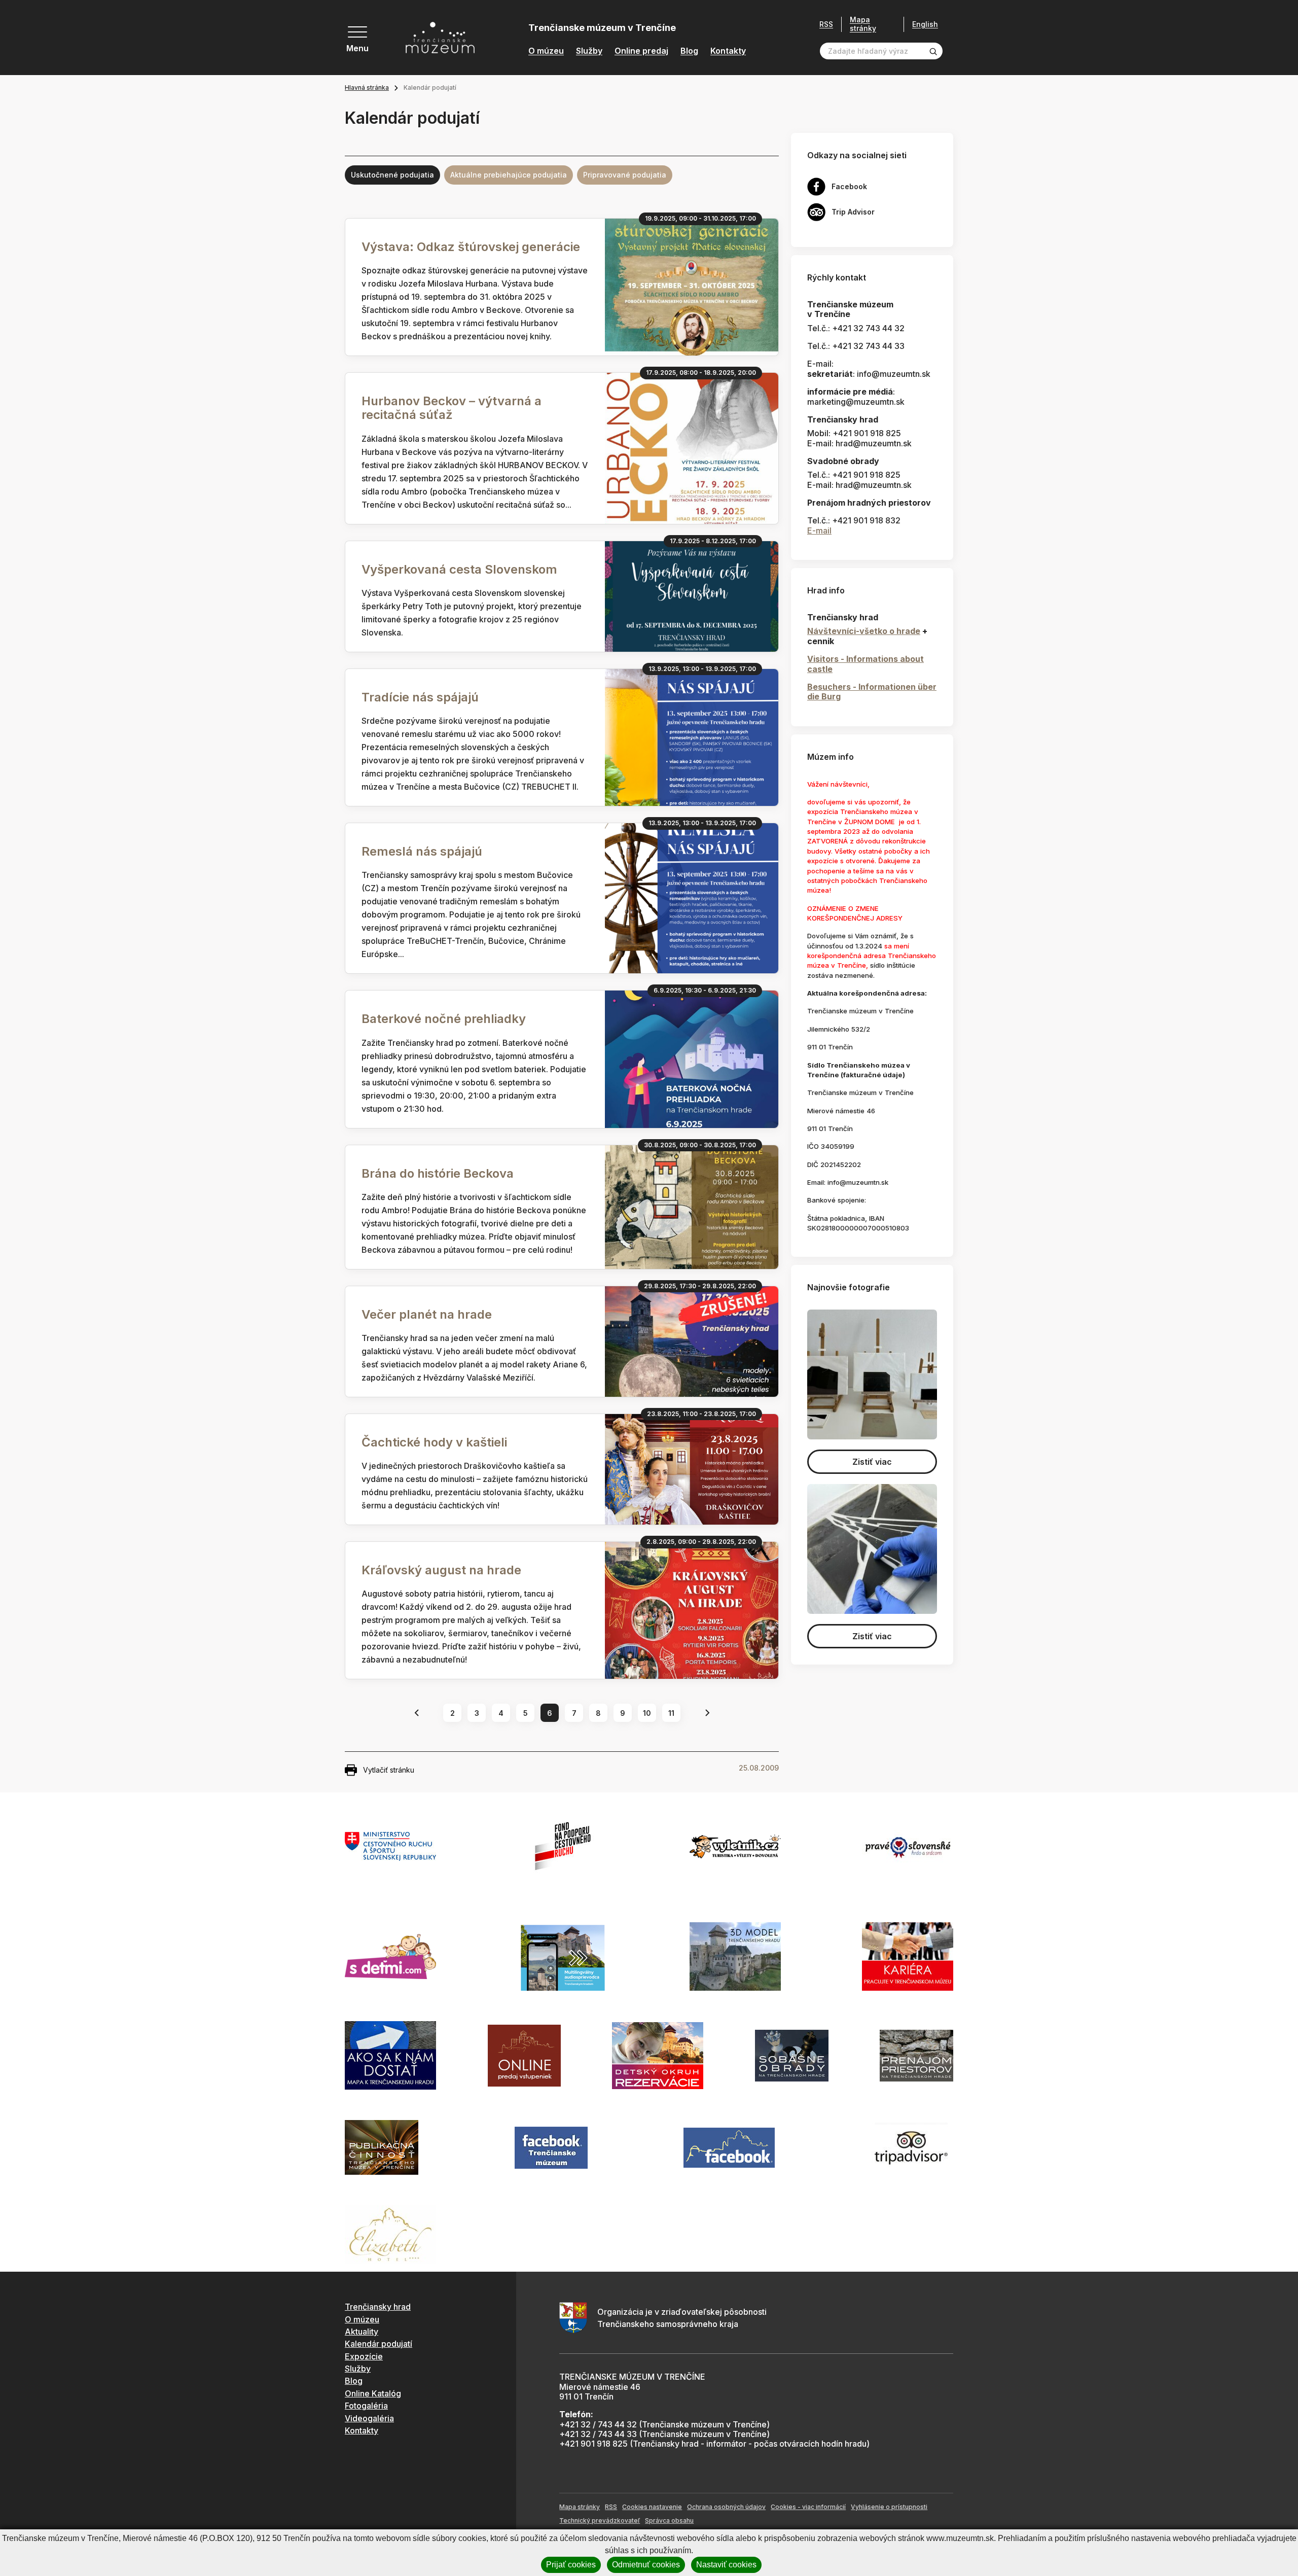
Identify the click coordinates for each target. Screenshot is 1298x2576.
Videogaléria (369, 2418)
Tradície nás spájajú (420, 697)
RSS (826, 24)
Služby (589, 51)
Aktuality (362, 2332)
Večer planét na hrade (427, 1314)
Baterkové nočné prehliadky (444, 1019)
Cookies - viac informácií (808, 2507)
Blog (689, 51)
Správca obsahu (669, 2520)
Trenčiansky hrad (378, 2307)
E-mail (819, 531)
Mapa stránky (863, 24)
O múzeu (546, 51)
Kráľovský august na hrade (441, 1570)
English (925, 24)
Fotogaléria (366, 2406)
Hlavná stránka (367, 87)
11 (671, 1713)
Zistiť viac (872, 1462)
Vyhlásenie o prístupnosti (889, 2507)
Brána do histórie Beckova (438, 1173)
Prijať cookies (571, 2565)
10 (647, 1713)
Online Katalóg (373, 2393)
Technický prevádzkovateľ (600, 2520)
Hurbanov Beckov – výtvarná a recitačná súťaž (452, 408)
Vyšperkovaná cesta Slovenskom (459, 569)
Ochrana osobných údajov (726, 2507)
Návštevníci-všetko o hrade (864, 631)
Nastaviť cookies (726, 2565)
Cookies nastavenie (652, 2507)
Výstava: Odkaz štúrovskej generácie (471, 247)
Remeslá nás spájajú (422, 851)
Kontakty (728, 51)
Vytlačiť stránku (389, 1770)
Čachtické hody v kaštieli (434, 1442)
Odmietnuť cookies (646, 2565)
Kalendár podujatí (378, 2344)
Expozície (364, 2356)
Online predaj (641, 51)
